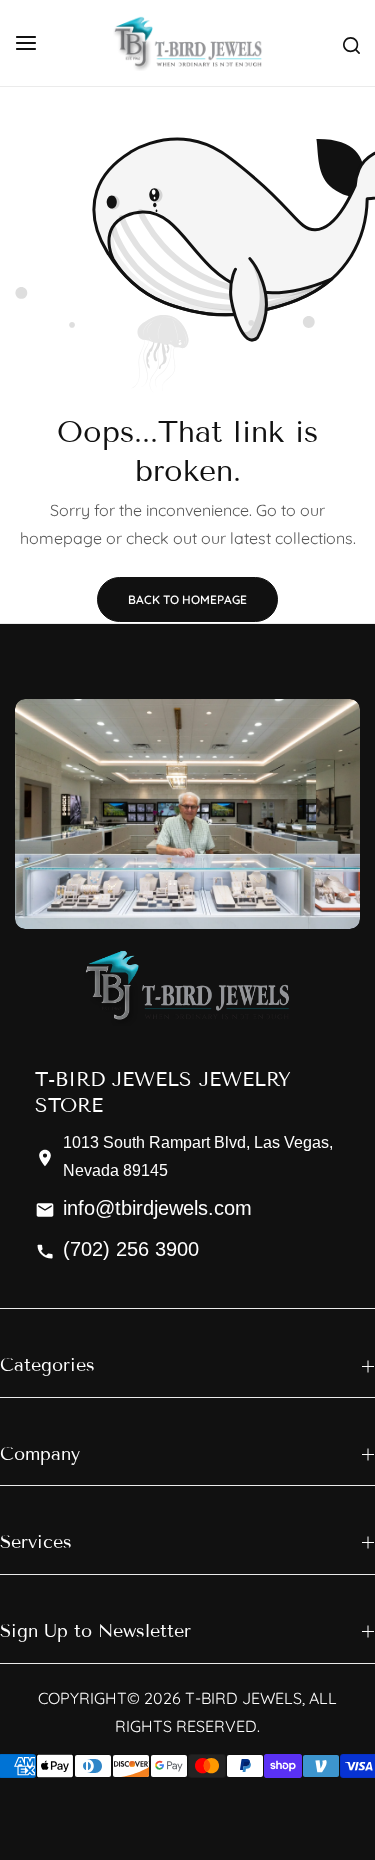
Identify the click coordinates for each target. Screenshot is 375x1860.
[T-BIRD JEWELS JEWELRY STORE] (188, 43)
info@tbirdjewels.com (157, 1208)
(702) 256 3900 (131, 1249)
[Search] (351, 43)
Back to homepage (187, 599)
